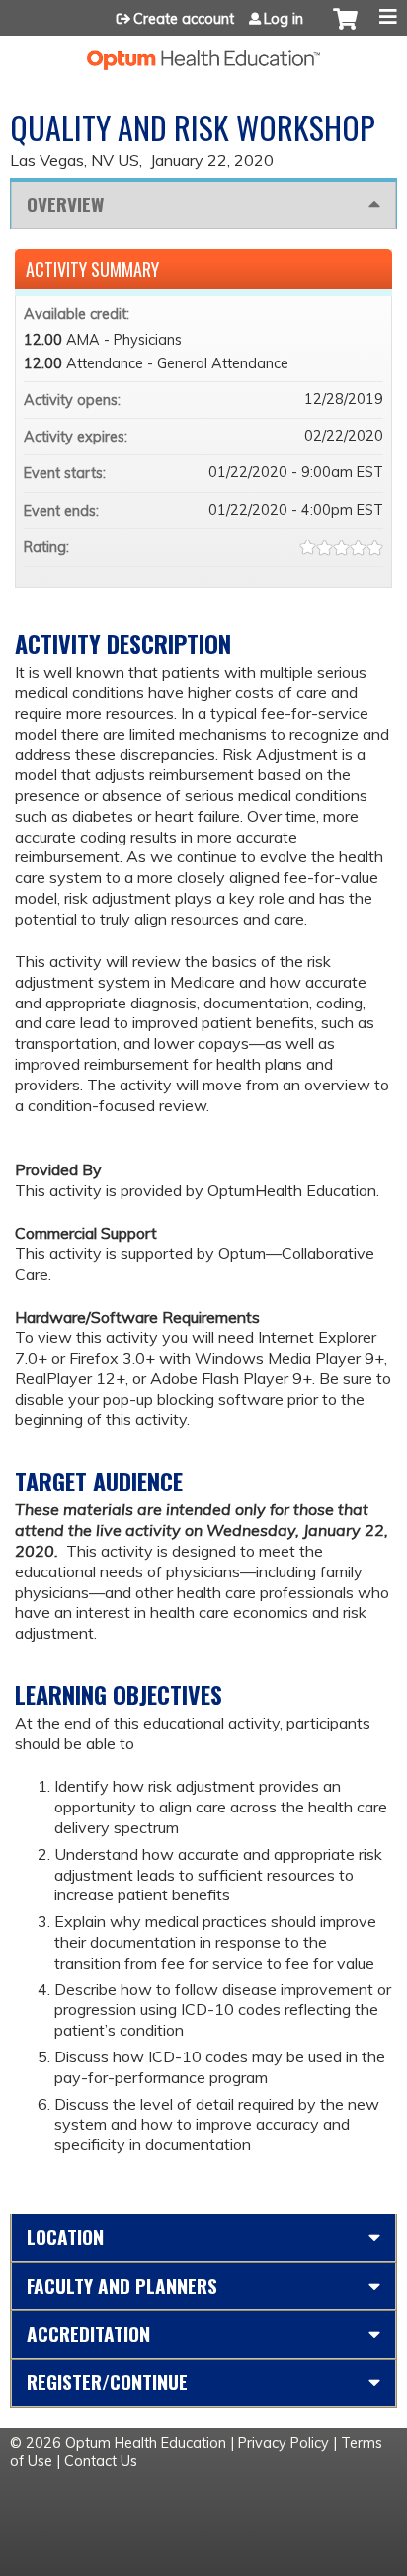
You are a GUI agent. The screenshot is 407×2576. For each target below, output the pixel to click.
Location (65, 2237)
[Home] (203, 53)
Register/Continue (107, 2382)
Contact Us (101, 2461)
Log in (284, 19)
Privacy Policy (284, 2443)
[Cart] (345, 29)
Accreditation (88, 2334)
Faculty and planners (122, 2285)
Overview (65, 204)
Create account (184, 19)
